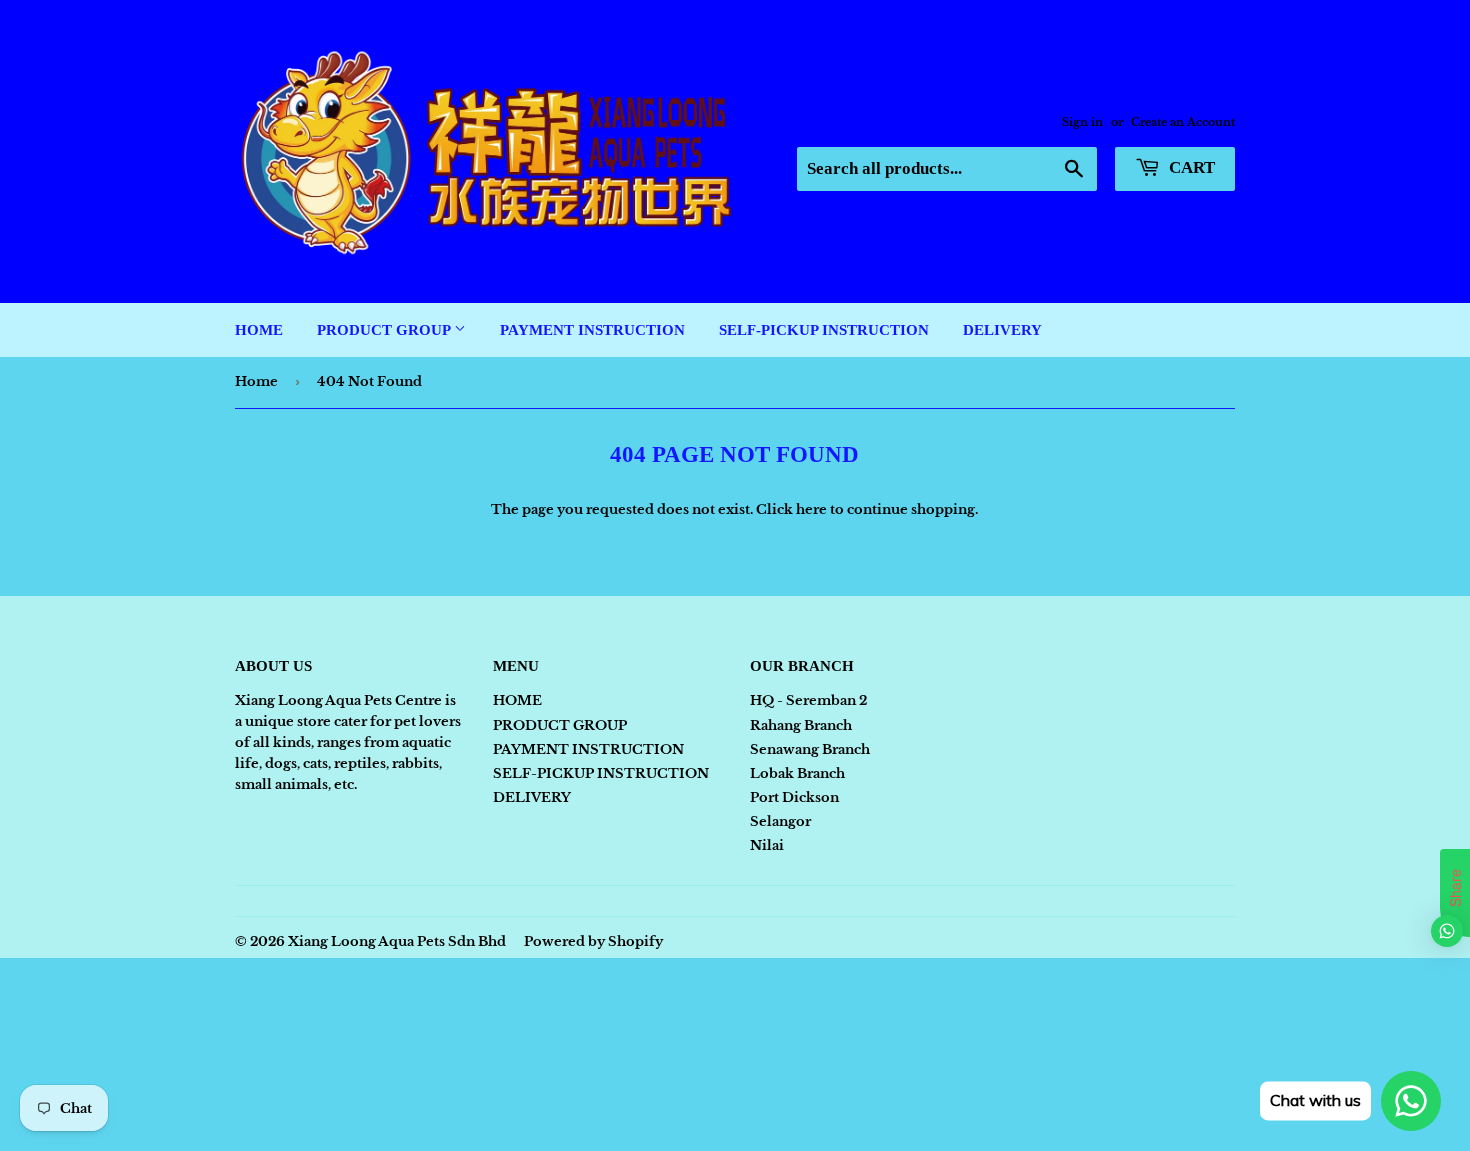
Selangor (780, 821)
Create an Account (1183, 122)
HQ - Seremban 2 (808, 700)
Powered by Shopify (593, 941)
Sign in (1082, 122)
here (811, 509)
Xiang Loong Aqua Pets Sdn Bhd (397, 941)
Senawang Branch (810, 749)
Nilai (767, 845)
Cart (1190, 167)
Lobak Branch (797, 773)
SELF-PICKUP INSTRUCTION (824, 330)
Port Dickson (794, 797)
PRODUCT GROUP (385, 330)
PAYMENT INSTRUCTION (592, 330)
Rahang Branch (801, 725)
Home (256, 381)
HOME (259, 330)
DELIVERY (1002, 330)
